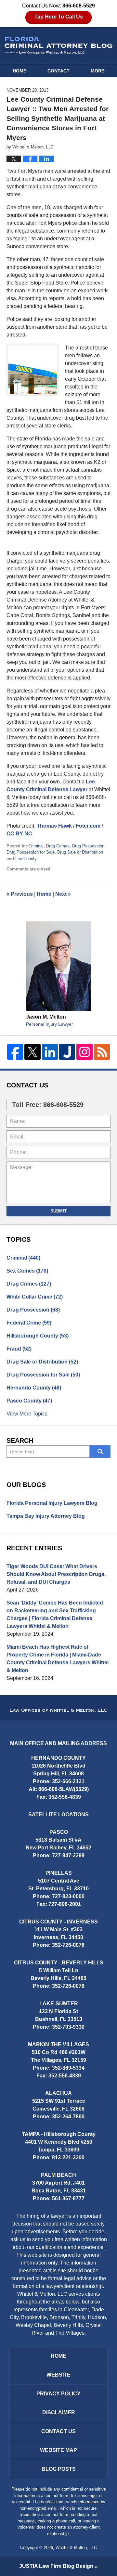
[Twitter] (32, 1052)
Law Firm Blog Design (56, 2566)
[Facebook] (15, 1052)
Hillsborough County (38, 1336)
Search (100, 1452)
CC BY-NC (19, 834)
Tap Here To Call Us (59, 17)
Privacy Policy (58, 2394)
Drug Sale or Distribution (80, 852)
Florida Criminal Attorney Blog (58, 45)
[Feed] (102, 1052)
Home (19, 71)
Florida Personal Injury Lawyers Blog (52, 1503)
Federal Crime (29, 1323)
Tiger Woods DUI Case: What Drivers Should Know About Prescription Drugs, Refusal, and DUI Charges (56, 1574)
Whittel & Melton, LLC (76, 2548)
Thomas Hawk (54, 826)
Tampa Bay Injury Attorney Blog (46, 1516)
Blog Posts (59, 2469)
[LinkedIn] (50, 1052)
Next (63, 894)
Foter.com (88, 826)
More (97, 71)
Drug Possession (88, 846)
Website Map (58, 2450)
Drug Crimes (58, 846)
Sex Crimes (27, 1271)
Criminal (36, 846)
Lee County (26, 859)
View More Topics (27, 1414)
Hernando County (34, 1388)
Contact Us (58, 2431)
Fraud (19, 1349)
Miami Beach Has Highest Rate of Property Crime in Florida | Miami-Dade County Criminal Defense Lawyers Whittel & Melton (58, 1659)
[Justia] (67, 1052)
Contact (58, 71)
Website (58, 2375)
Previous (20, 894)
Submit (58, 1211)
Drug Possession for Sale (31, 852)
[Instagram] (84, 1052)
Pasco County (29, 1401)
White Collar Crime (35, 1297)
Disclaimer (59, 2412)
